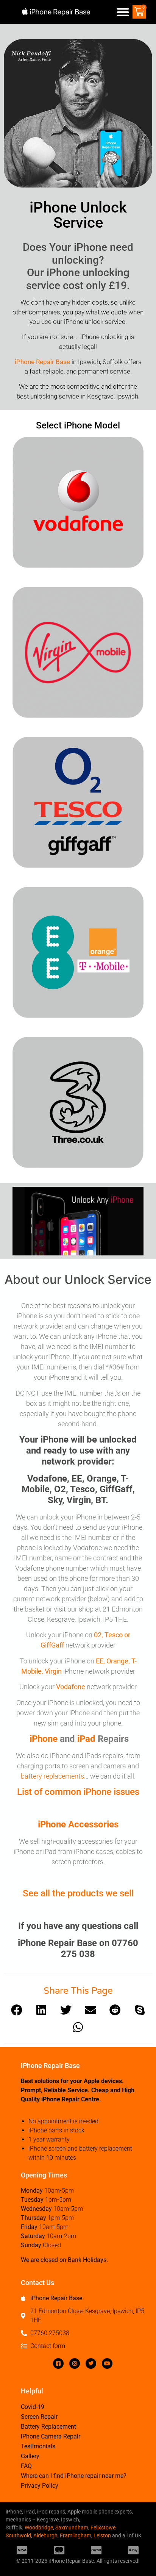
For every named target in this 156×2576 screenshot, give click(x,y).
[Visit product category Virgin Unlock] (78, 652)
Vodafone (71, 1687)
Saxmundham (72, 2528)
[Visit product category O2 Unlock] (78, 802)
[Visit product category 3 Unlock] (78, 1102)
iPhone (44, 1739)
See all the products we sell (78, 1893)
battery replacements (52, 1776)
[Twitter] (91, 2363)
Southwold (18, 2535)
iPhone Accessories (78, 1824)
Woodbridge (39, 2528)
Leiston (102, 2535)
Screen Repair (39, 2417)
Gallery (30, 2456)
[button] (123, 12)
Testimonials (38, 2446)
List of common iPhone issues (78, 1792)
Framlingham (76, 2535)
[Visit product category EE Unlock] (78, 952)
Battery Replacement (48, 2427)
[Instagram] (75, 2363)
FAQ (26, 2466)
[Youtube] (107, 2363)
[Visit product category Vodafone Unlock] (78, 502)
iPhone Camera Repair (51, 2436)
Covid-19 (33, 2407)
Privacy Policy (40, 2486)
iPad (86, 1739)
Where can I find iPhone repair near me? (74, 2476)
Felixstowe (103, 2528)
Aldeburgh (45, 2535)
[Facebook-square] (58, 2363)
